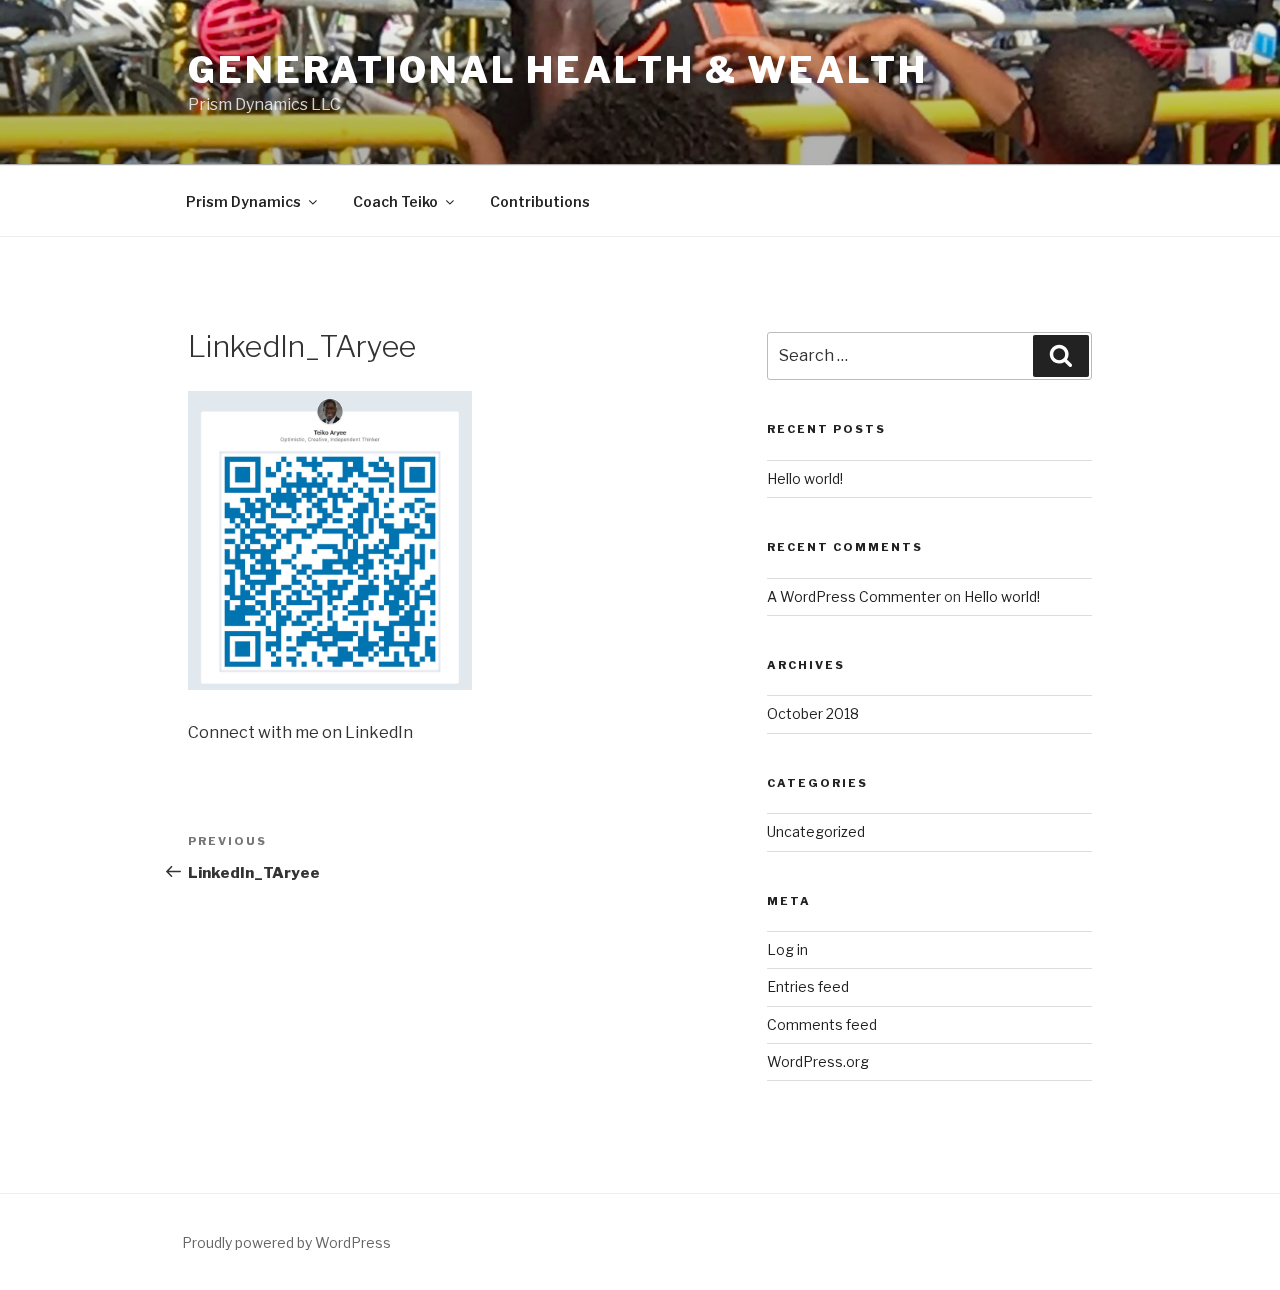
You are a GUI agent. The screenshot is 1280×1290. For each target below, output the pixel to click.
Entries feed (808, 986)
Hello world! (805, 478)
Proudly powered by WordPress (286, 1242)
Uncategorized (816, 831)
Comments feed (822, 1024)
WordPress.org (818, 1061)
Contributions (540, 201)
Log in (787, 949)
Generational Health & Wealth (558, 70)
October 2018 (813, 713)
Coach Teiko (395, 201)
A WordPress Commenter (854, 596)
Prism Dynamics (243, 201)
